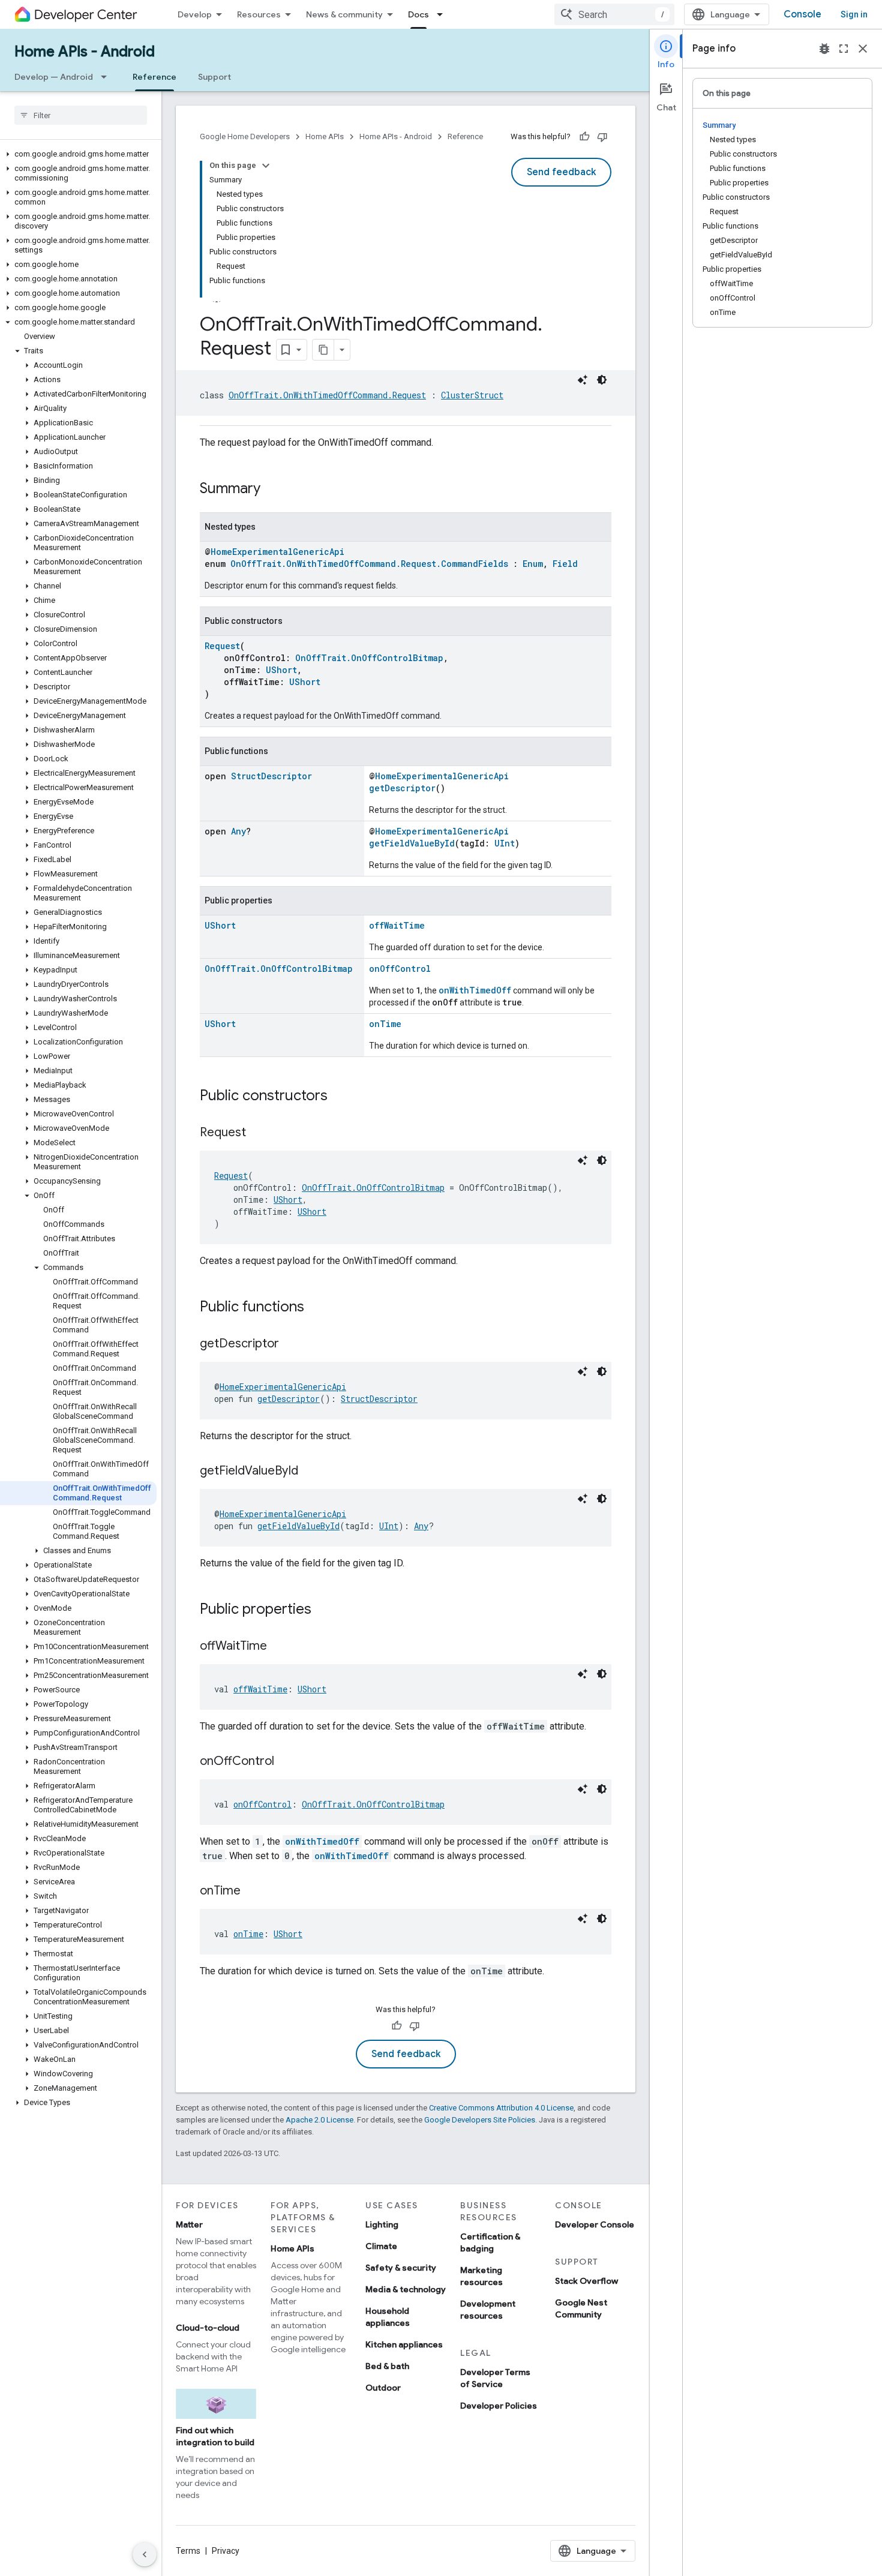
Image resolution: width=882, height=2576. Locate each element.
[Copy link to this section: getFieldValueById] (310, 1472)
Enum (533, 564)
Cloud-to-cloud (208, 2328)
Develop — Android (54, 77)
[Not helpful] (602, 137)
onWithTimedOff (475, 990)
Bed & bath (387, 2366)
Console (802, 14)
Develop (195, 14)
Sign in (854, 14)
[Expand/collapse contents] (266, 166)
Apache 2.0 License (319, 2120)
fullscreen (844, 49)
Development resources (488, 2310)
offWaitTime (397, 925)
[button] (78, 154)
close (863, 49)
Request (222, 646)
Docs (418, 14)
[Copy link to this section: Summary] (272, 490)
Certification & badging (490, 2242)
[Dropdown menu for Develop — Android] (107, 77)
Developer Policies (499, 2406)
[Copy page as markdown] (323, 350)
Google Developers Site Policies (480, 2120)
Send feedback (561, 172)
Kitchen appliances (404, 2344)
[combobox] (614, 14)
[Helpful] (584, 137)
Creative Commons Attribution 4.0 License (501, 2108)
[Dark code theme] (602, 380)
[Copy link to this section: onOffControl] (286, 1762)
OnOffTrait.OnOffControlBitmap (369, 658)
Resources (259, 14)
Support (214, 77)
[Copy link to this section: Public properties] (323, 1610)
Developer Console (595, 2224)
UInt (505, 843)
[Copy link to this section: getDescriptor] (291, 1344)
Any (238, 831)
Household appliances (388, 2317)
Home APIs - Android (85, 52)
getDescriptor (402, 788)
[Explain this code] (583, 380)
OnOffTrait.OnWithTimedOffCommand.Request (327, 395)
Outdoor (383, 2388)
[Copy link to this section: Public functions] (316, 1308)
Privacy (226, 2551)
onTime (385, 1024)
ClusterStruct (472, 395)
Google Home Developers (245, 136)
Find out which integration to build (215, 2436)
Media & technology (406, 2289)
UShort (281, 670)
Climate (381, 2246)
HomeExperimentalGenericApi (277, 552)
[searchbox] (81, 115)
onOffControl (400, 969)
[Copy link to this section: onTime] (253, 1892)
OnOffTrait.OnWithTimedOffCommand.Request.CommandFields (369, 564)
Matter (189, 2224)
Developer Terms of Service (495, 2378)
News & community (344, 14)
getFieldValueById (412, 843)
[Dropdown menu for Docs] (443, 14)
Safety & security (401, 2268)
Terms (188, 2551)
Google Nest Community (581, 2308)
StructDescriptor (271, 776)
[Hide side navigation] (145, 2554)
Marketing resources (481, 2276)
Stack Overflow (586, 2281)
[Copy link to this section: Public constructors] (340, 1097)
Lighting (382, 2224)
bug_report (824, 49)
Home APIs (325, 136)
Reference (154, 77)
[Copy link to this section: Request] (258, 1133)
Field (565, 564)
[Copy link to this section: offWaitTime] (279, 1647)
